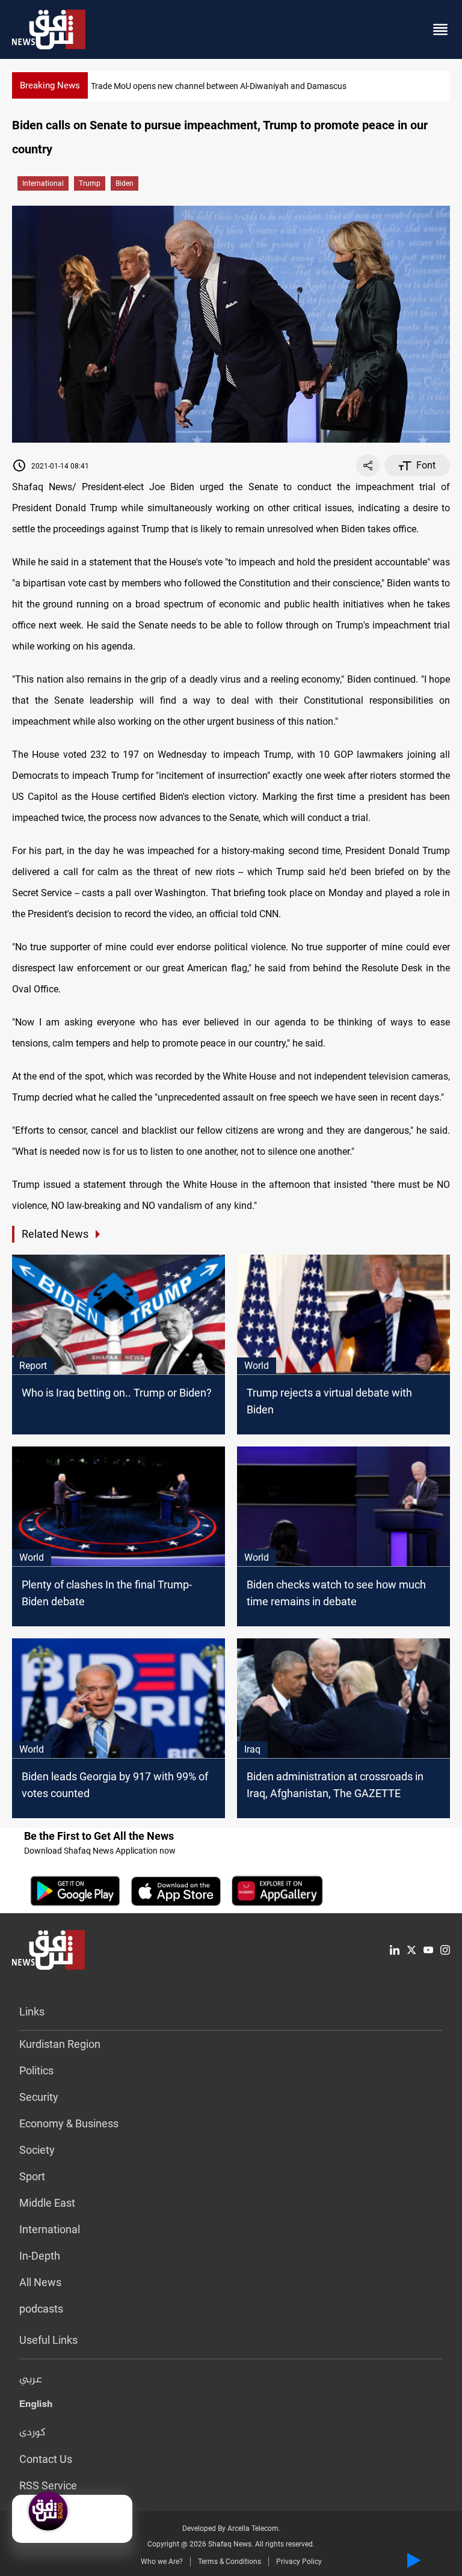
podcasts (41, 2309)
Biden (125, 183)
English (36, 2406)
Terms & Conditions (229, 2562)
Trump (90, 183)
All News (40, 2282)
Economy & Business (69, 2123)
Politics (36, 2070)
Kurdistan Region (60, 2044)
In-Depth (40, 2256)
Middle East (47, 2203)
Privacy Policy (299, 2562)
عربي (31, 2380)
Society (37, 2150)
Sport (32, 2176)
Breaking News (50, 85)
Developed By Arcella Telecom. (231, 2528)
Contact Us (46, 2459)
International (43, 183)
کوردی (32, 2433)
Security (39, 2097)
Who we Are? (162, 2562)
